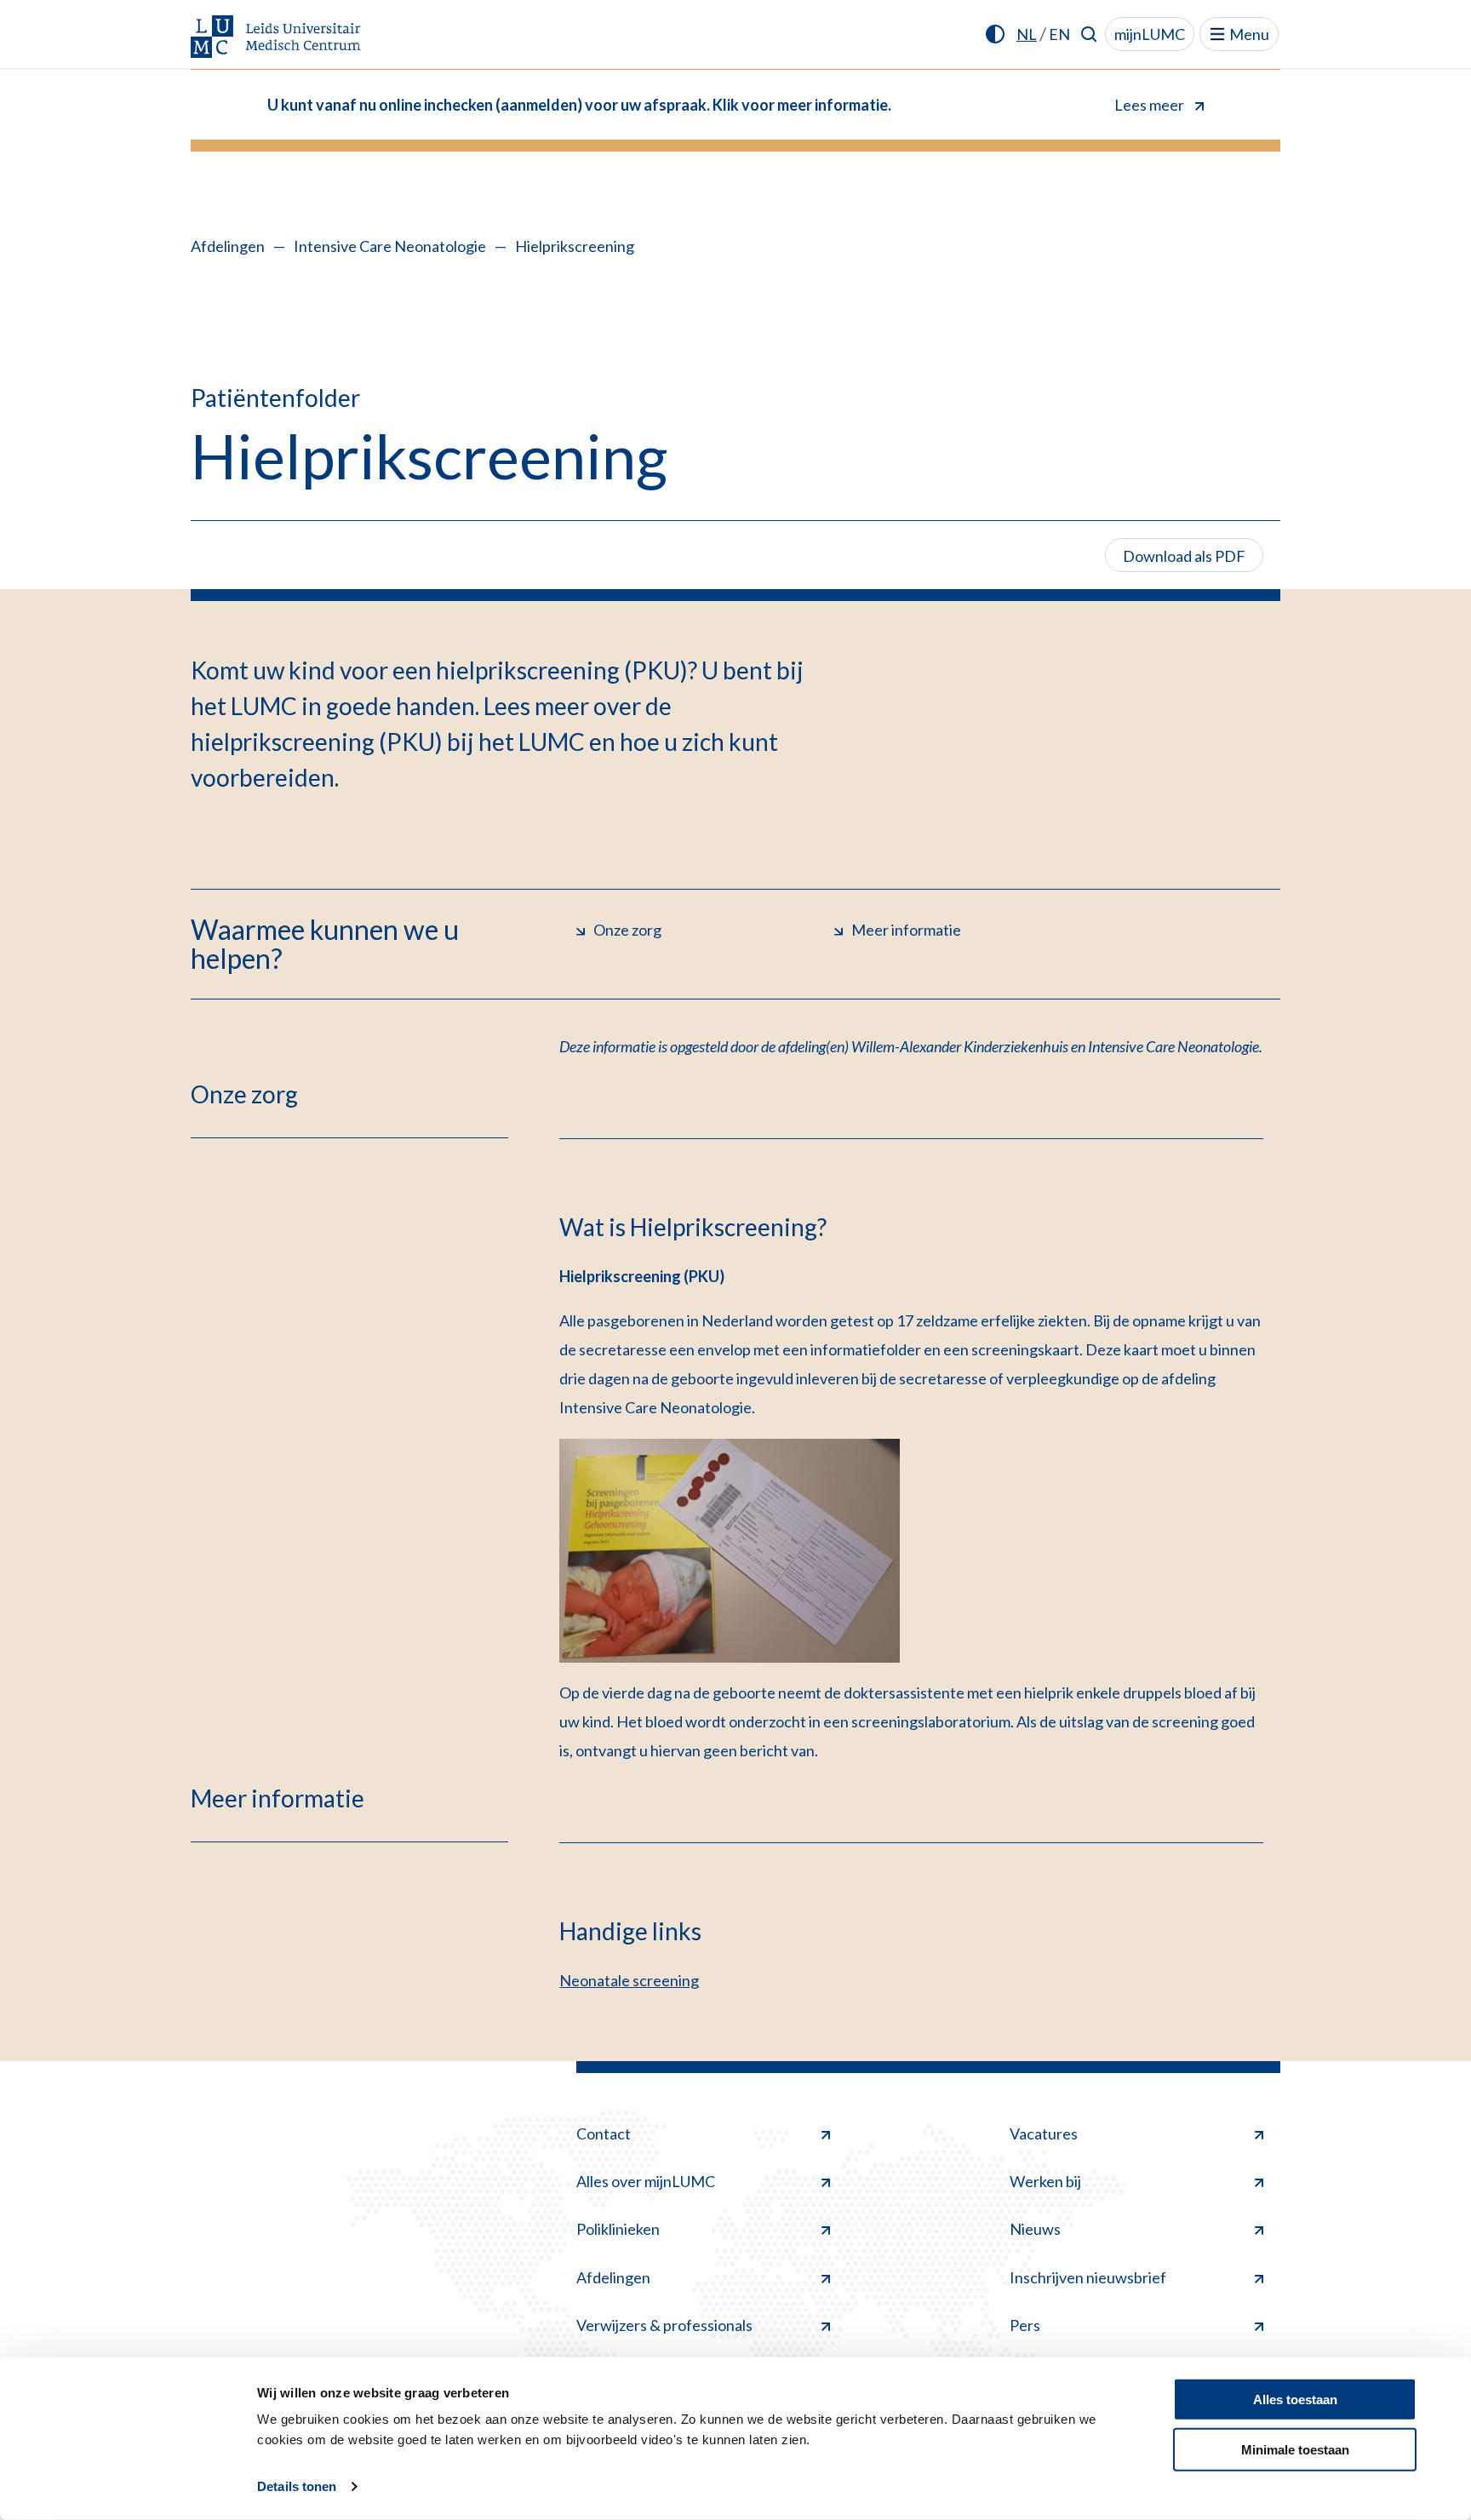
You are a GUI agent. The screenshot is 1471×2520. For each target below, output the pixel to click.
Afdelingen (228, 246)
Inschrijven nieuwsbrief (1088, 2277)
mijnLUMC (1150, 34)
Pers (1025, 2325)
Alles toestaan (1295, 2400)
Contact (604, 2133)
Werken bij (1045, 2181)
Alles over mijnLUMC (646, 2181)
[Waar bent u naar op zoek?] (1089, 34)
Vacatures (1044, 2133)
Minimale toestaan (1295, 2449)
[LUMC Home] (276, 38)
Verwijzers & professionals (664, 2325)
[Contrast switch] (995, 34)
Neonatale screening (629, 1980)
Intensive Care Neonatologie (390, 246)
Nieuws (1035, 2229)
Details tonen (297, 2486)
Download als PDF (1184, 556)
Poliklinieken (618, 2229)
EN (1059, 34)
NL (1027, 34)
